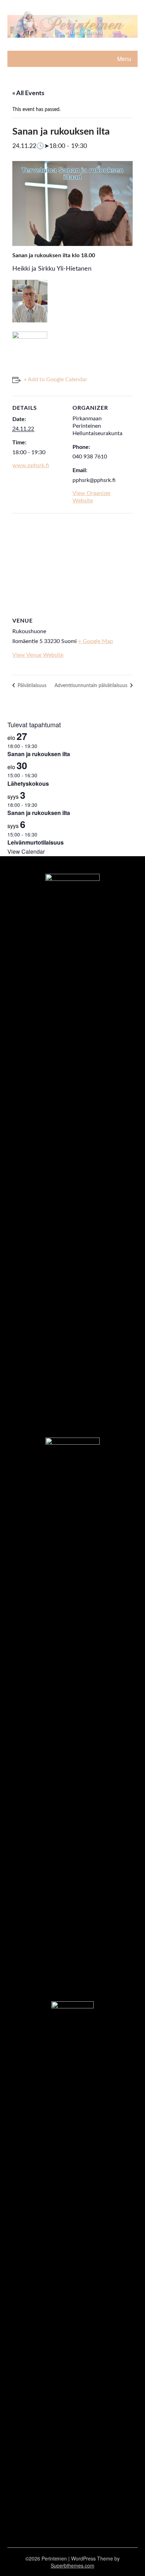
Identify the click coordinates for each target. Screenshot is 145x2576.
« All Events (28, 93)
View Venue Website (38, 655)
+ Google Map (96, 641)
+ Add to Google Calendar (55, 379)
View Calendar (26, 851)
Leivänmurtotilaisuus (36, 842)
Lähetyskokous (28, 783)
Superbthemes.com (72, 2565)
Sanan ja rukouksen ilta (39, 754)
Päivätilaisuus (31, 686)
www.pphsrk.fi (31, 465)
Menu (124, 59)
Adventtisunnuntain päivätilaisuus (92, 686)
